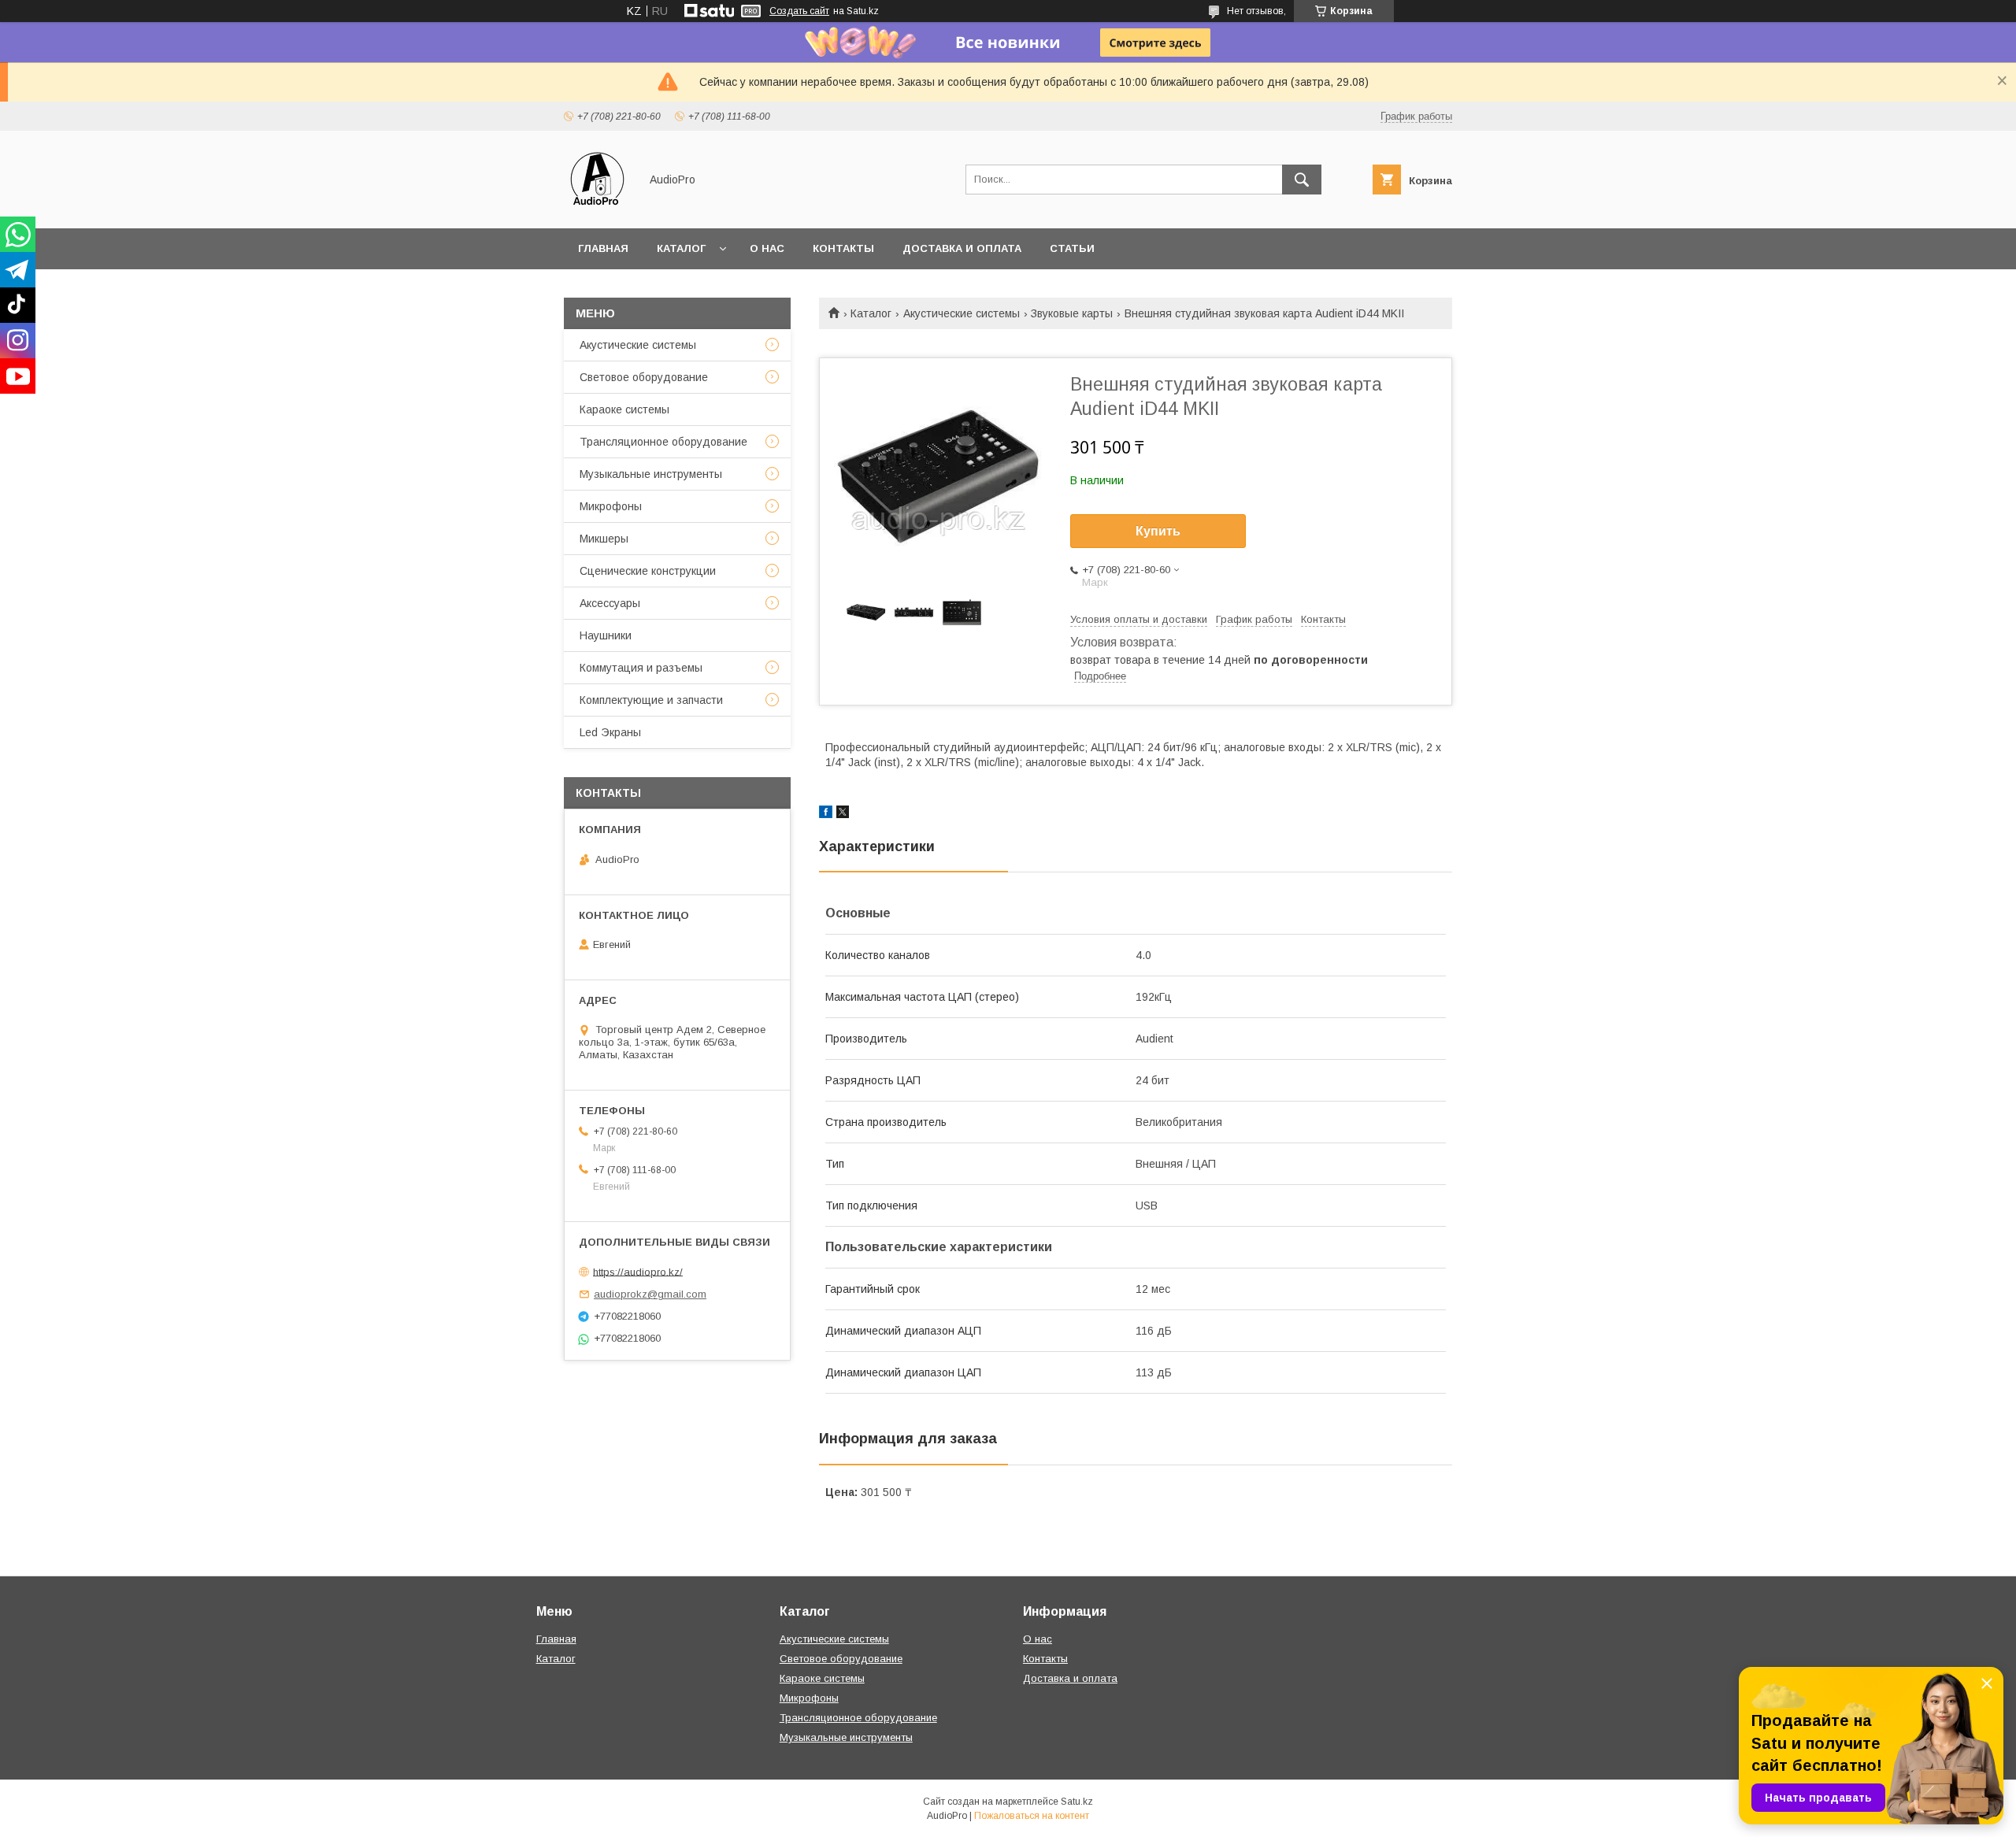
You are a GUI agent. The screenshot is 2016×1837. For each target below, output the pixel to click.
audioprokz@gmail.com (650, 1294)
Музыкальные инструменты (651, 474)
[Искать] (1302, 180)
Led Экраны (610, 732)
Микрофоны (611, 506)
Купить (1158, 531)
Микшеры (604, 539)
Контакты (843, 248)
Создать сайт (799, 11)
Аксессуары (610, 603)
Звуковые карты (1072, 313)
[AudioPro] (597, 208)
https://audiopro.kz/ (638, 1271)
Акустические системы (962, 313)
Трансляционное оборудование (663, 442)
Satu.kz (1077, 1802)
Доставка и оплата (962, 248)
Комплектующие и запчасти (651, 700)
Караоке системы (624, 409)
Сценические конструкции (648, 571)
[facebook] (826, 814)
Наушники (606, 635)
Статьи (1072, 248)
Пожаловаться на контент (1032, 1816)
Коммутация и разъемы (641, 668)
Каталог (681, 248)
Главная (603, 248)
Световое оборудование (644, 377)
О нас (767, 248)
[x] (843, 814)
